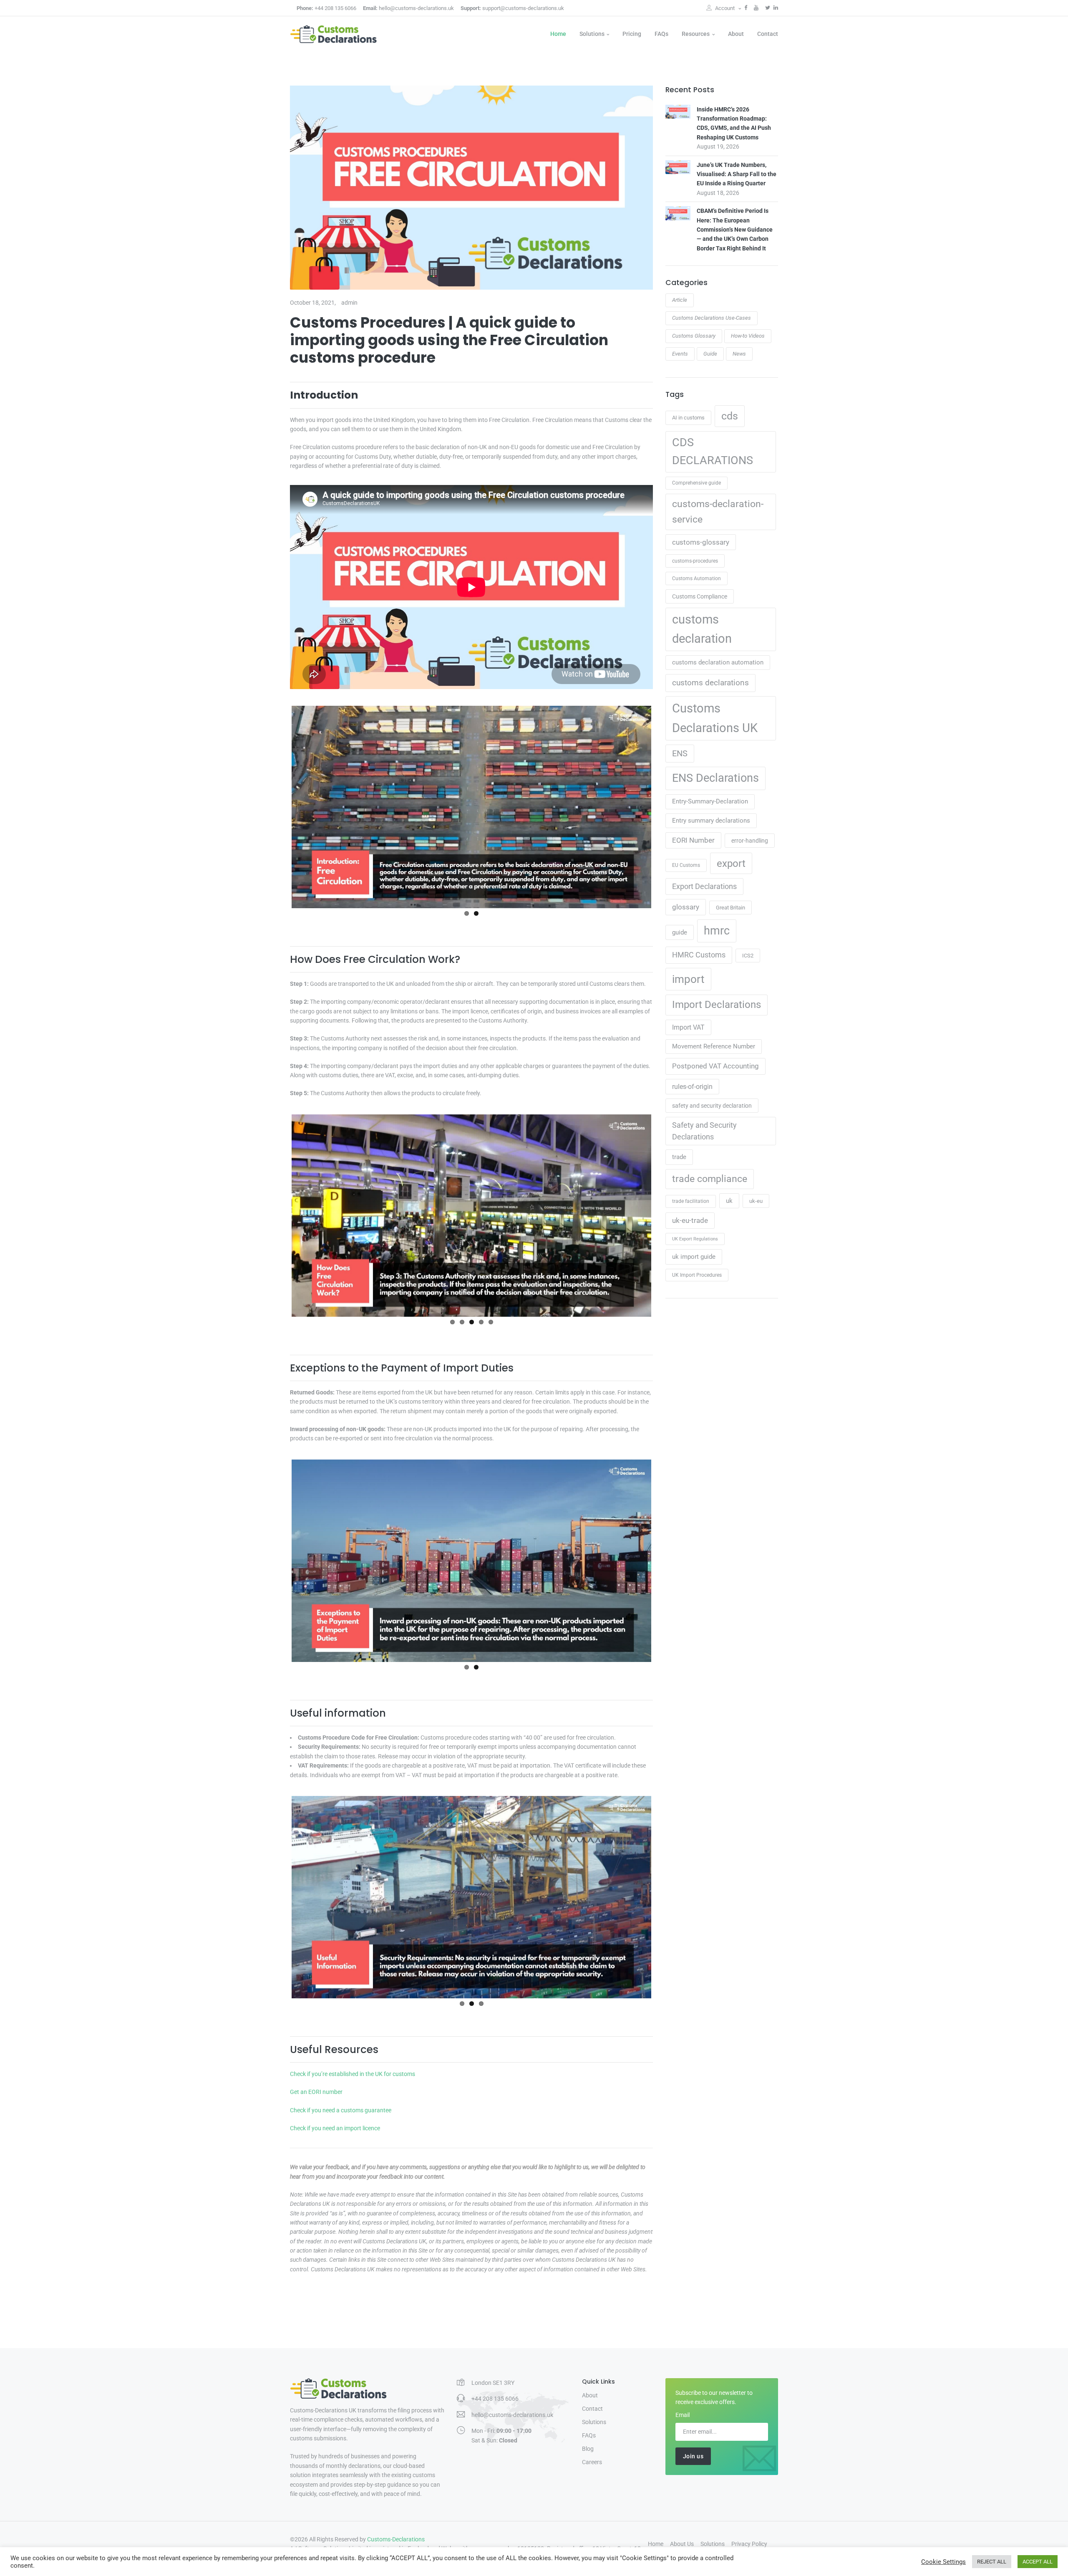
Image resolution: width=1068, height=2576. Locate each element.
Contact (768, 34)
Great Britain (730, 908)
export (731, 863)
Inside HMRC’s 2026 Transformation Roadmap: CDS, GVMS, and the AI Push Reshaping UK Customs (734, 123)
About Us (682, 2544)
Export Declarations (704, 886)
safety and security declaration (712, 1106)
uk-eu (756, 1201)
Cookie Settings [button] (943, 2562)
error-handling (750, 841)
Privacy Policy (749, 2544)
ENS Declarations (715, 778)
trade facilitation (691, 1201)
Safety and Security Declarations (704, 1131)
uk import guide (694, 1257)
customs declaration (702, 629)
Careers (592, 2462)
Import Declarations (717, 1005)
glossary (686, 907)
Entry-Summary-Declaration (710, 801)
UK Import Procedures (697, 1275)
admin (349, 303)
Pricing (632, 34)
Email (683, 2415)
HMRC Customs (699, 955)
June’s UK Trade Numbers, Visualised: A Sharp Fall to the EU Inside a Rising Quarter (737, 174)
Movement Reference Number (714, 1046)
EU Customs (686, 865)
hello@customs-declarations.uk (408, 8)
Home (558, 34)
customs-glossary (701, 542)
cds (730, 416)
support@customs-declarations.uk (512, 8)
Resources (696, 34)
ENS (680, 754)
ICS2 (748, 956)
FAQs (661, 34)
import (688, 979)
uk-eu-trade (690, 1220)
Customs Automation (696, 578)
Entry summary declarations (711, 821)
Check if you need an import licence (335, 2128)
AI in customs (688, 418)
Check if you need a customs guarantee (341, 2110)
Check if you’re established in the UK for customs (353, 2074)
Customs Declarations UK (715, 718)
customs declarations (710, 683)
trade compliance (710, 1179)
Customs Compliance (700, 596)
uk (729, 1201)
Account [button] (725, 8)
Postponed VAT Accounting (715, 1066)
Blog (588, 2449)
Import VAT (688, 1027)
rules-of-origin (692, 1087)
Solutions (592, 34)
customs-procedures (695, 561)
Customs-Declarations (396, 2539)
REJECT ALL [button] (992, 2562)
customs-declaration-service (718, 511)
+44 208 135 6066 (326, 8)
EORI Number (693, 840)
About (736, 34)
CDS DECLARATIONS (713, 452)
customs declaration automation (718, 662)
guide (680, 932)
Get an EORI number (316, 2092)
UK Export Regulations (695, 1239)
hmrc (717, 931)
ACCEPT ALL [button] (1038, 2562)
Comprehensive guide (696, 483)
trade (679, 1157)
